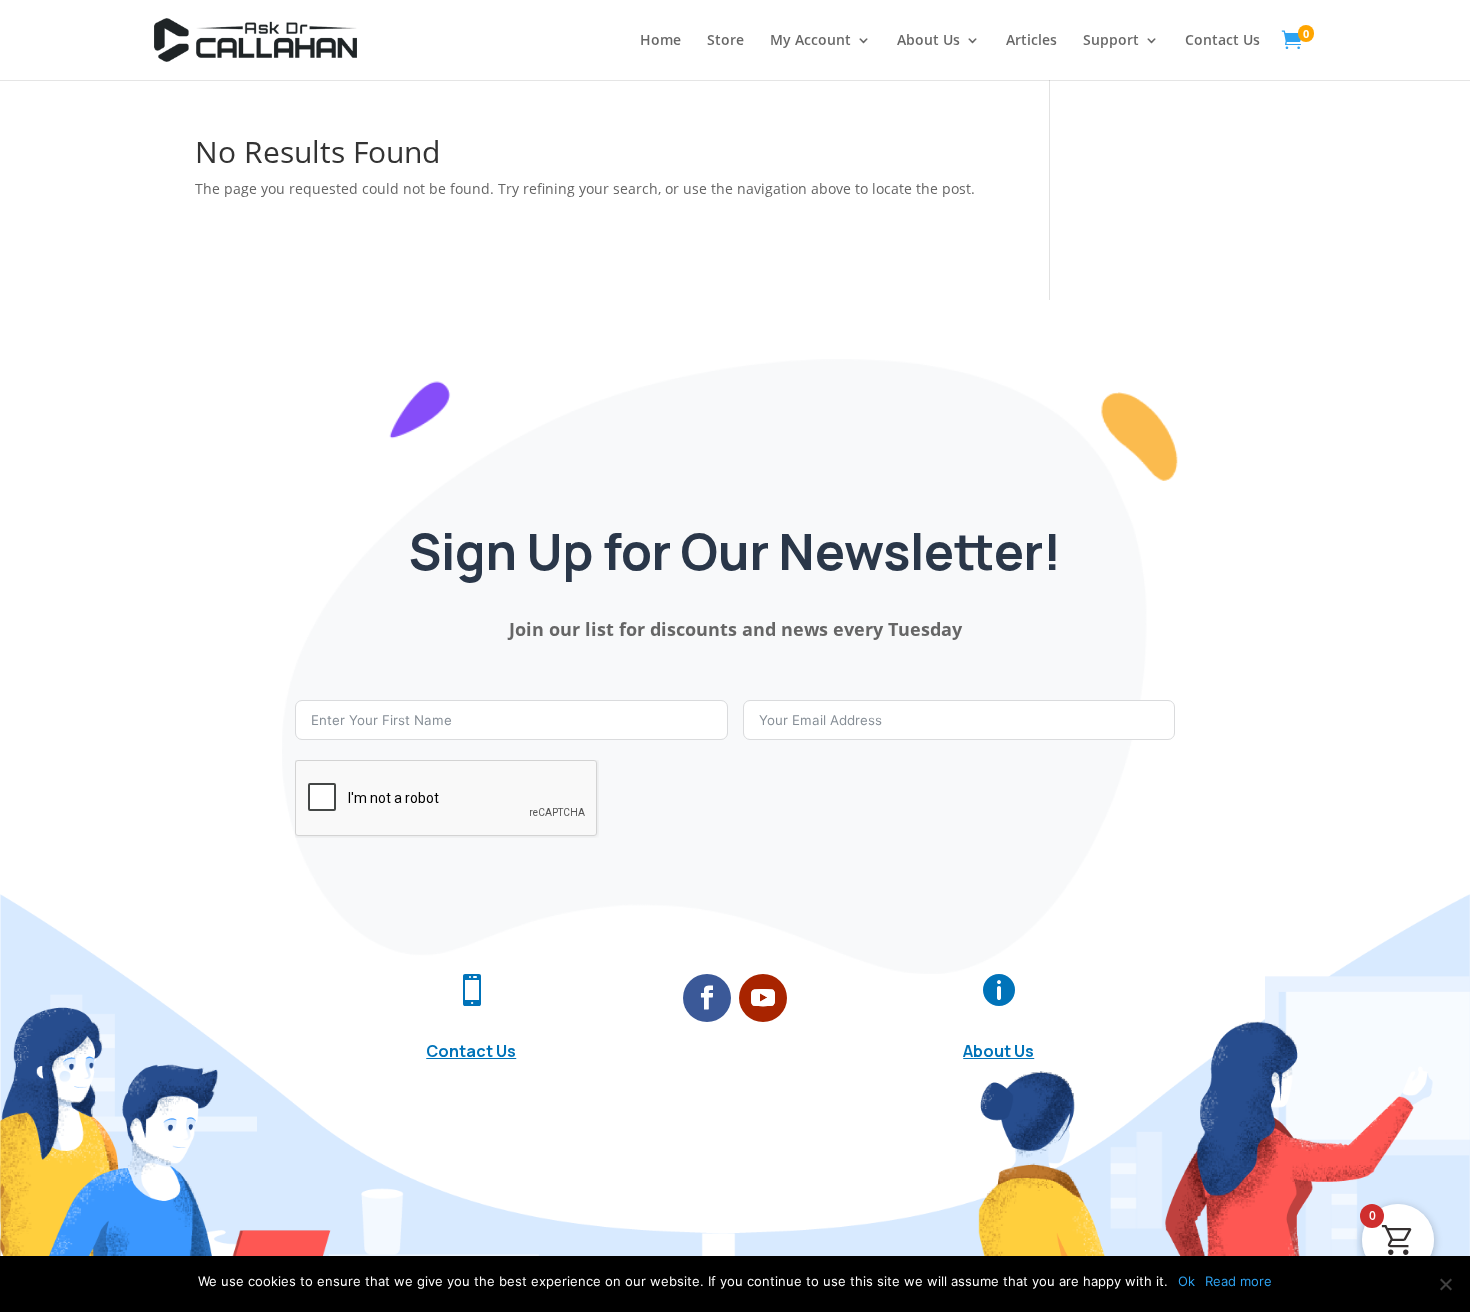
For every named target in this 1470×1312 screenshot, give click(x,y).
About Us (928, 41)
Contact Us (1222, 41)
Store (725, 41)
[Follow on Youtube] (763, 998)
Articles (1031, 41)
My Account (810, 41)
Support (1111, 41)
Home (660, 41)
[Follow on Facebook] (707, 998)
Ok (1186, 1281)
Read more (1238, 1281)
